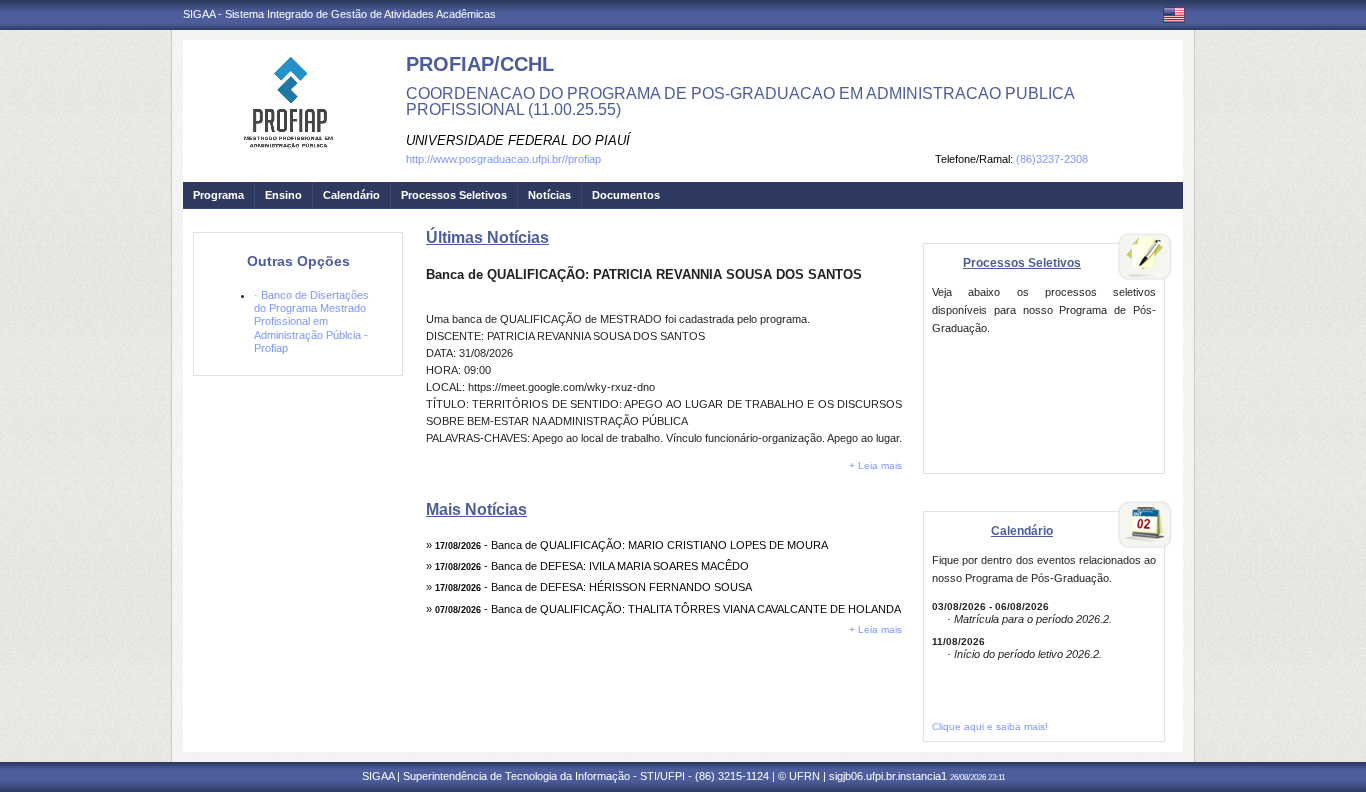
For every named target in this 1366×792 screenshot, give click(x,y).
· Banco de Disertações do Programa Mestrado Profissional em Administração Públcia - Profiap (311, 321)
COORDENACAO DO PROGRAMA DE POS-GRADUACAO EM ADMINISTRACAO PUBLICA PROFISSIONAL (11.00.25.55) (740, 101)
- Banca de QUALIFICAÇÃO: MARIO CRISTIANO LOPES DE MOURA (631, 545)
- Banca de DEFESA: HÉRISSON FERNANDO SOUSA (593, 587)
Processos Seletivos (454, 195)
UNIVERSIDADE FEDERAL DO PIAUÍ (518, 140)
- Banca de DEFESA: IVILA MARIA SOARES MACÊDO (592, 566)
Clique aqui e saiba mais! (990, 726)
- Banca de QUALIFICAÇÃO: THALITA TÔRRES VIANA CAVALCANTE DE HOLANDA (668, 609)
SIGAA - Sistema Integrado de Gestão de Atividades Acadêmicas (339, 14)
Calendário (351, 195)
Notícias (549, 195)
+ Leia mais (875, 465)
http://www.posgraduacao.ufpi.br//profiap (503, 159)
